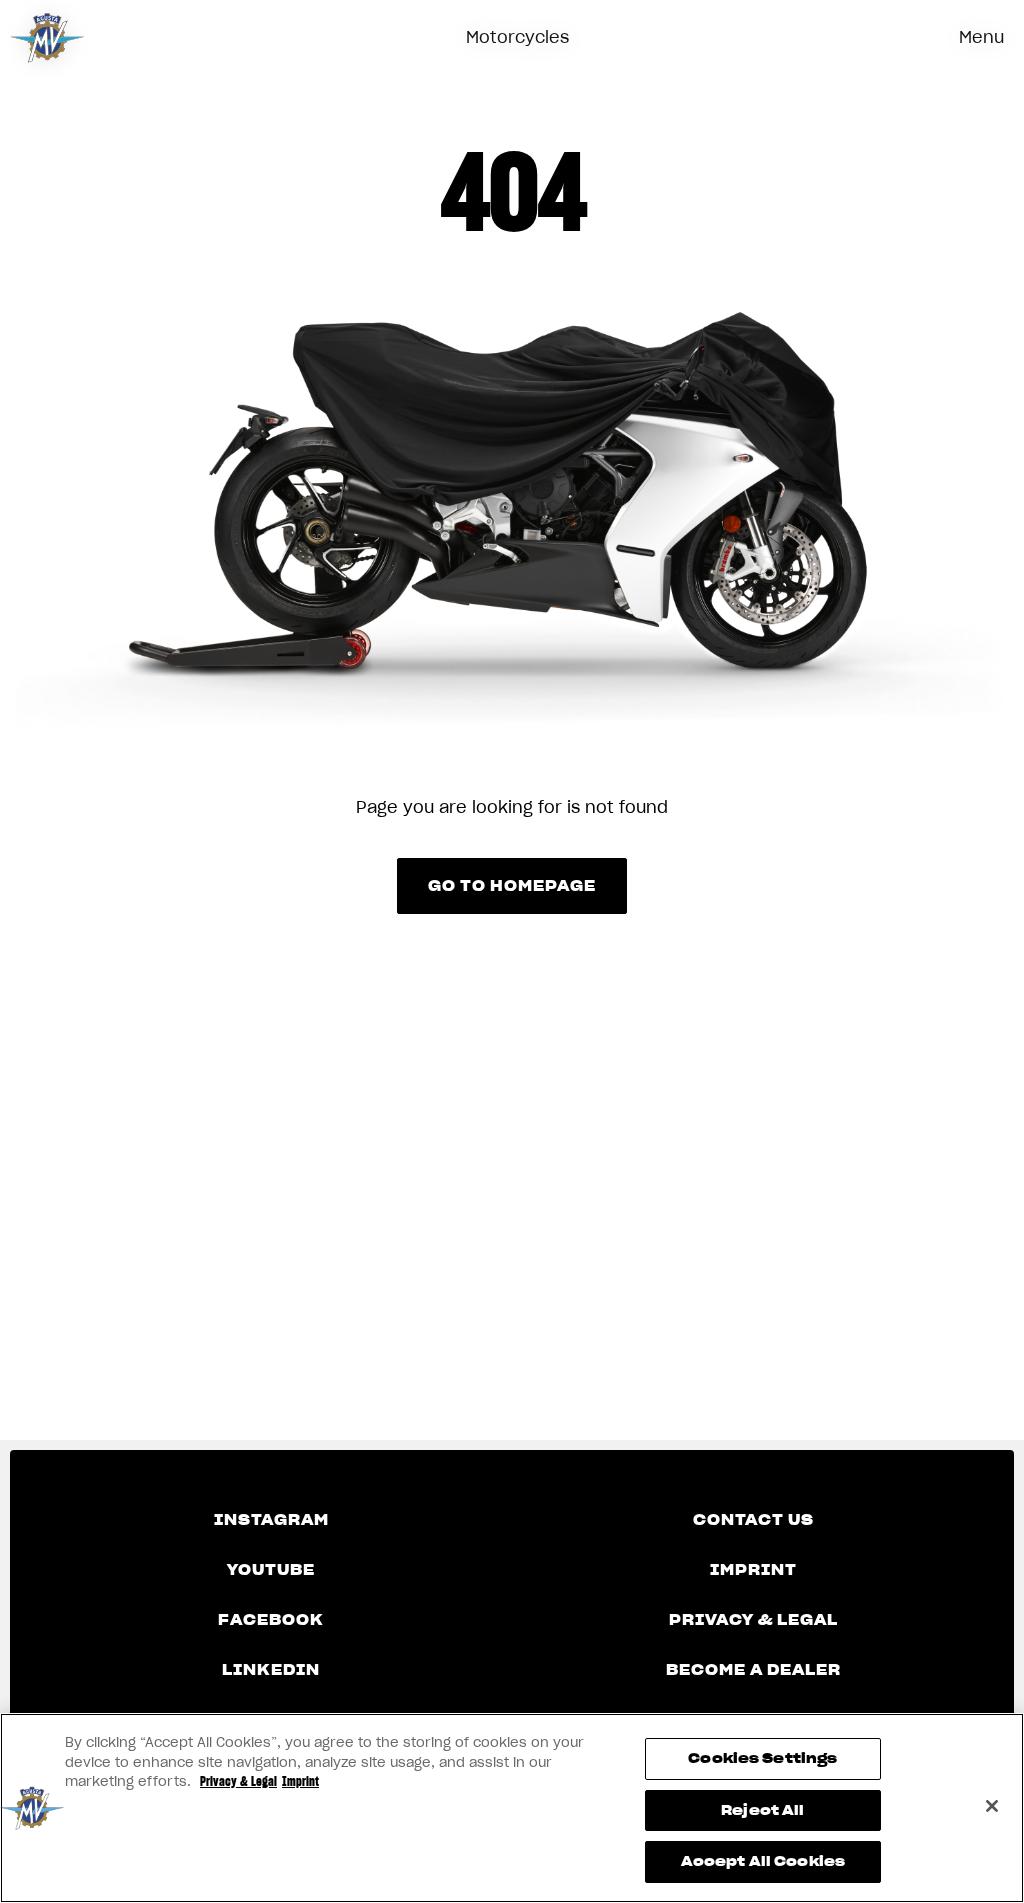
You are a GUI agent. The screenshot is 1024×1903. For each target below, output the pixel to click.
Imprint (753, 1570)
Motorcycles (517, 37)
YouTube (271, 1570)
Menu (981, 37)
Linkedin (271, 1670)
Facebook (271, 1620)
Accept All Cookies (763, 1861)
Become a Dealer (753, 1670)
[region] (512, 1808)
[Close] (992, 1806)
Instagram (271, 1520)
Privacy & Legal (753, 1620)
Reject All (762, 1810)
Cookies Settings (762, 1758)
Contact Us (753, 1520)
